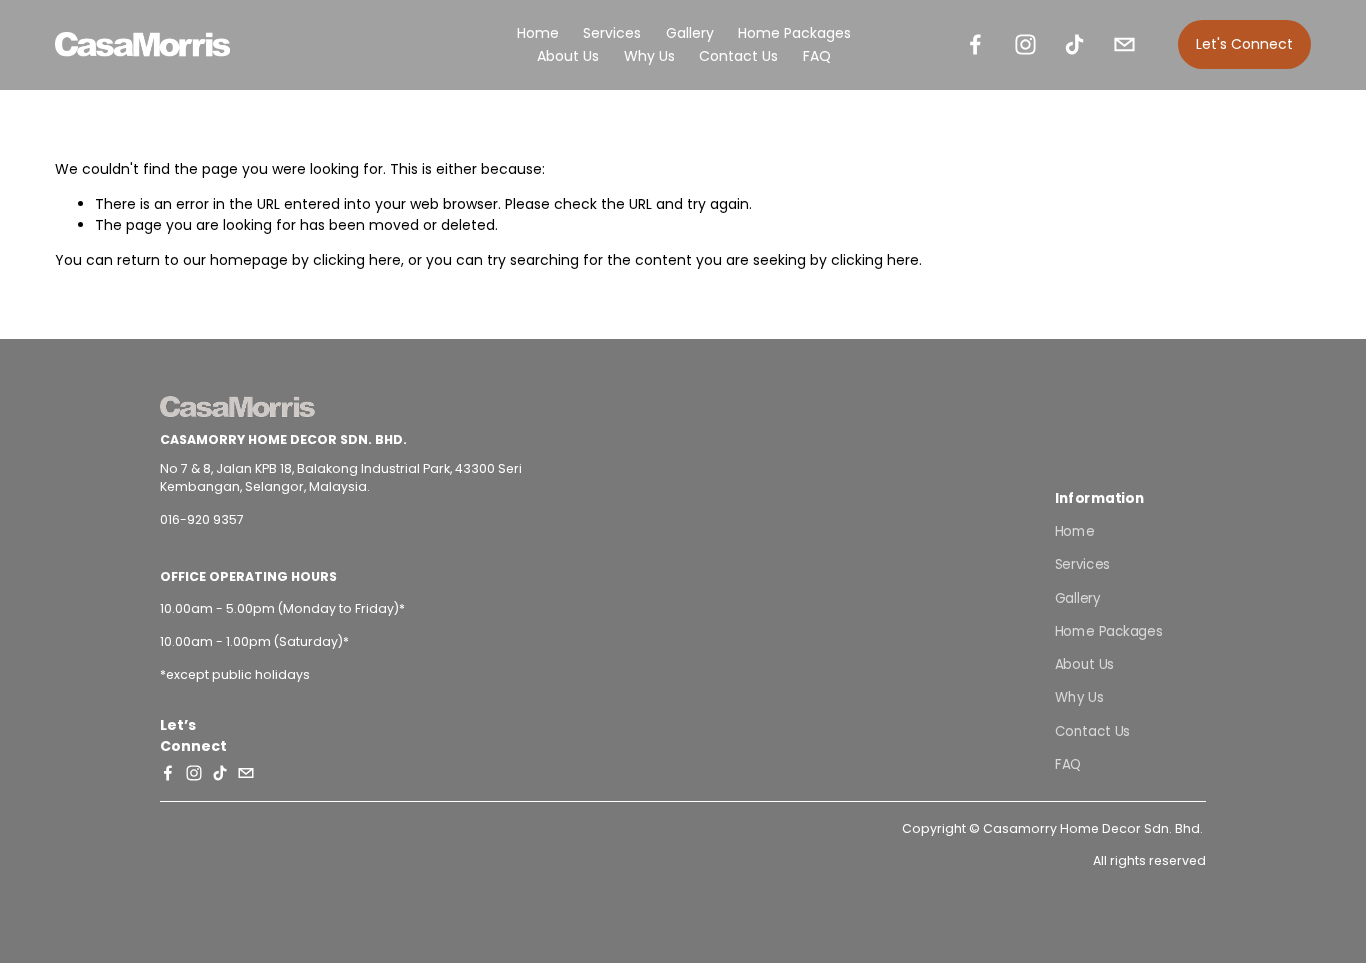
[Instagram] (1025, 44)
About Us (568, 56)
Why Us (649, 56)
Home (538, 33)
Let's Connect (1244, 44)
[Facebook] (975, 44)
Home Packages (794, 33)
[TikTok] (1074, 44)
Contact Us (738, 56)
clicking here (357, 260)
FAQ (817, 56)
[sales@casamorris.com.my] (1124, 44)
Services (612, 33)
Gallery (1078, 597)
